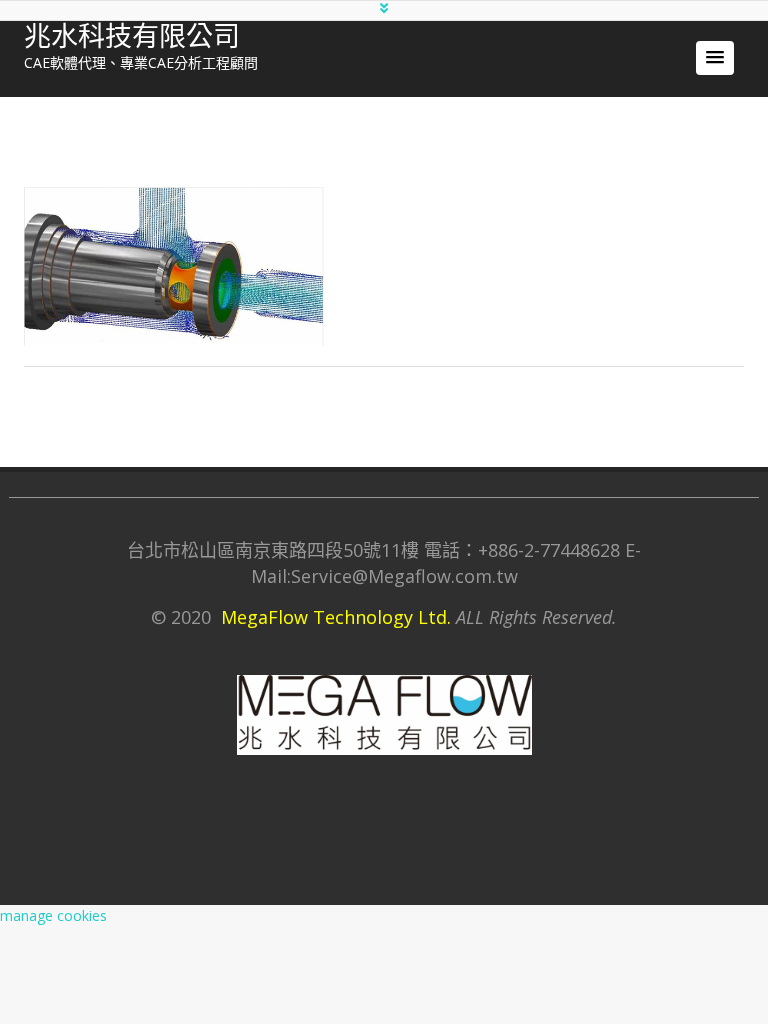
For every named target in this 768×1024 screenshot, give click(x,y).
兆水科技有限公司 (132, 37)
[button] (715, 58)
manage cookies (53, 915)
